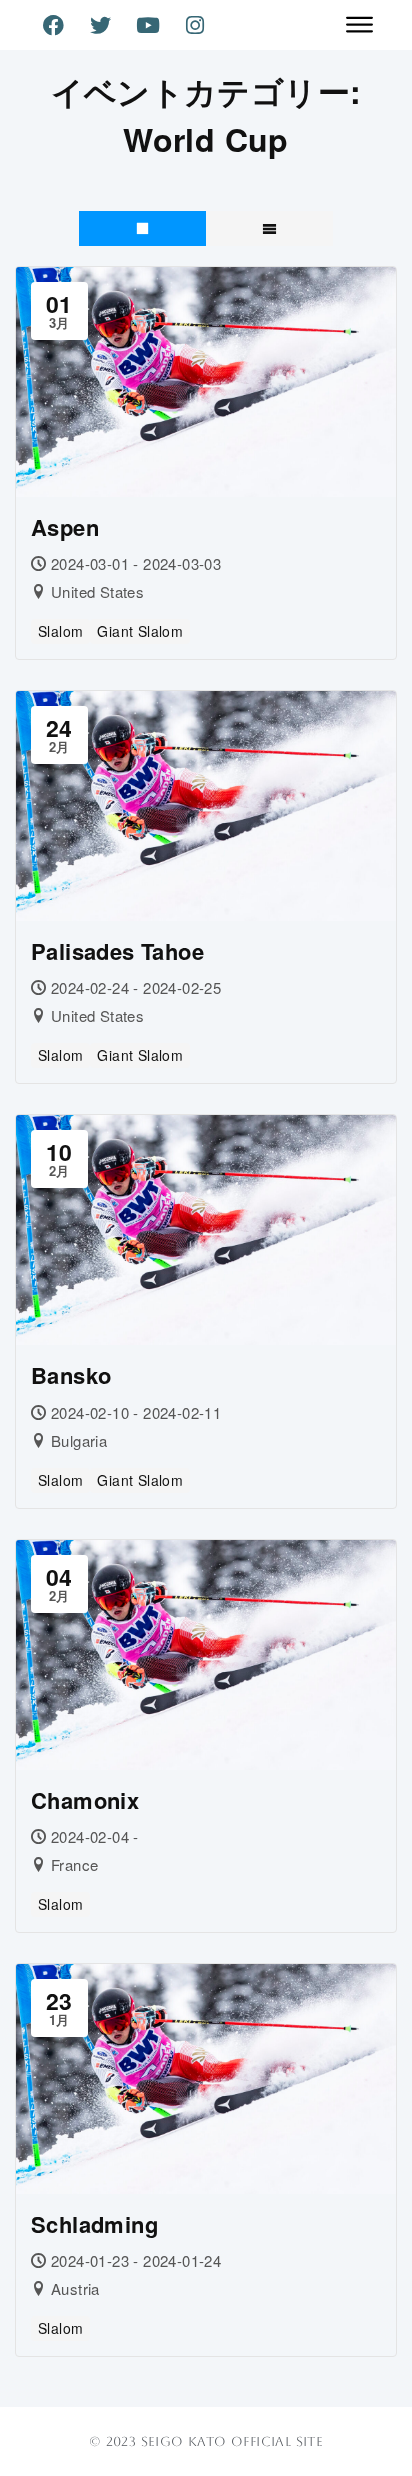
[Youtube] (148, 25)
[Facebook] (53, 25)
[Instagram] (195, 25)
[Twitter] (101, 25)
